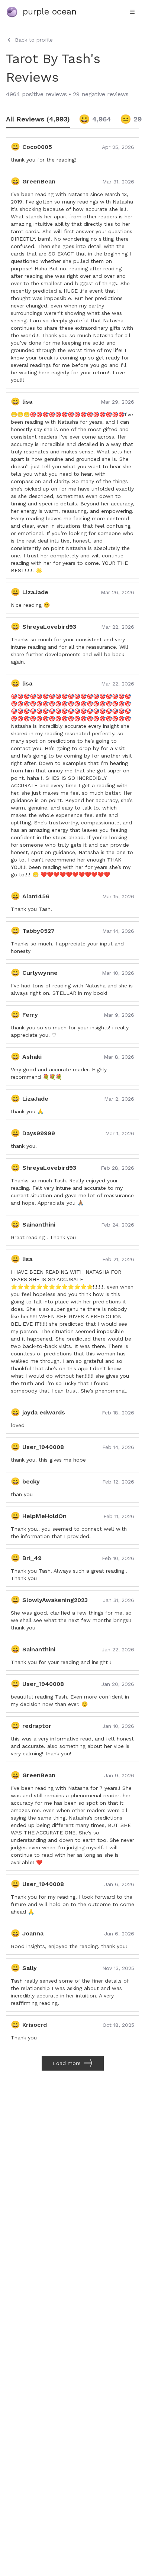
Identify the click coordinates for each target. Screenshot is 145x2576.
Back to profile (34, 40)
